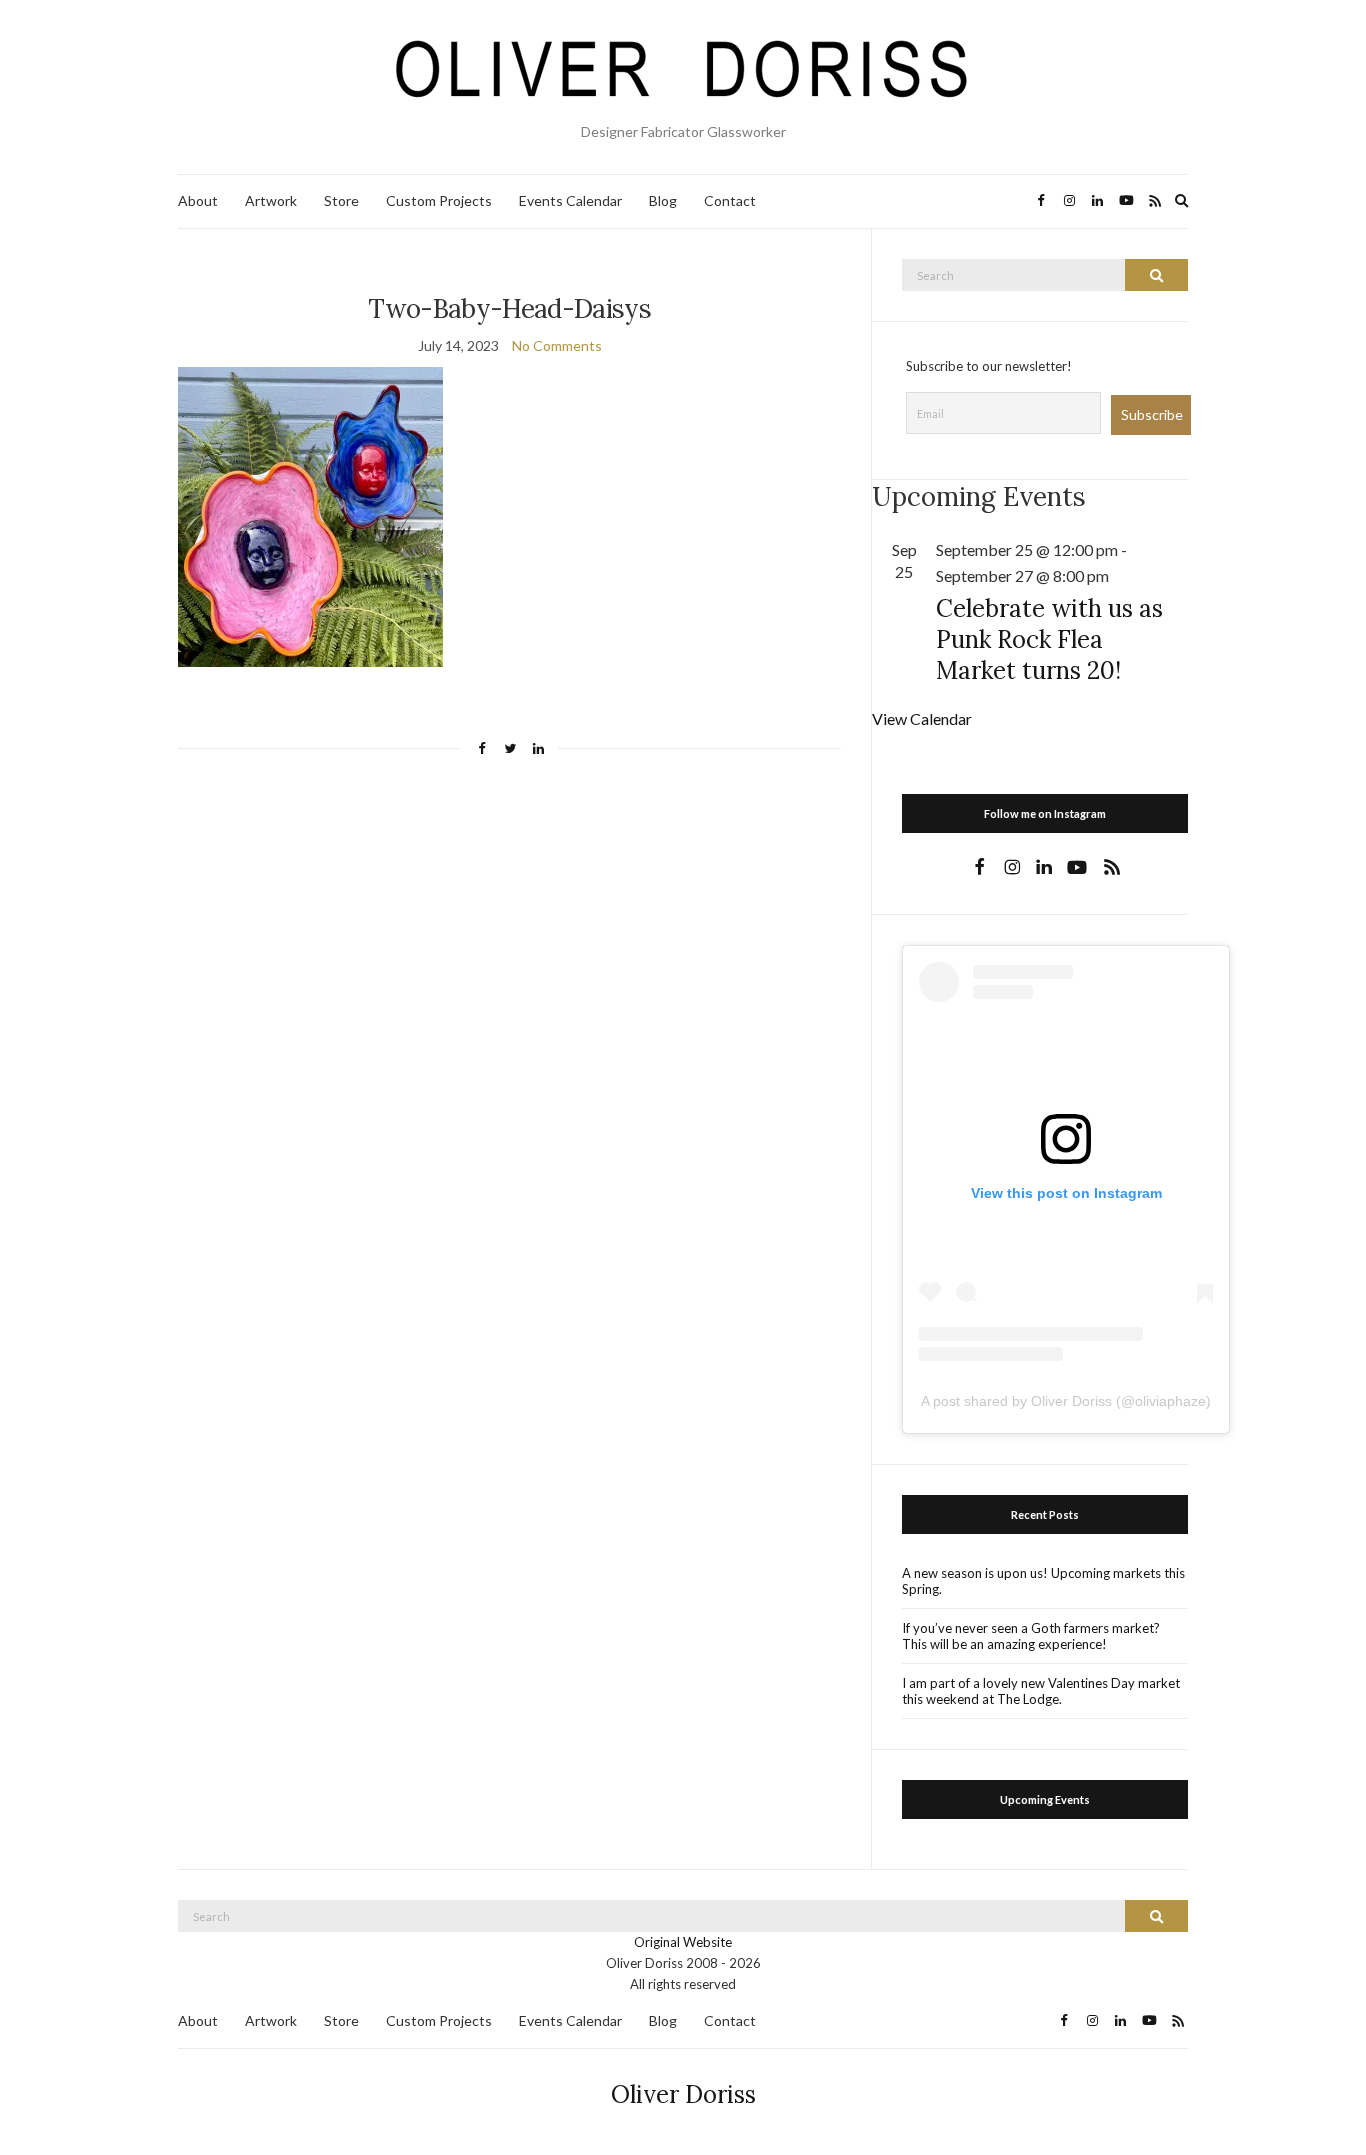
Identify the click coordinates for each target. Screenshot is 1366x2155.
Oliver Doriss (683, 2094)
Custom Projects (439, 200)
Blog (663, 200)
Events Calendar (570, 200)
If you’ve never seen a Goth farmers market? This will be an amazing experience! (1031, 1636)
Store (341, 200)
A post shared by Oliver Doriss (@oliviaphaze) (1066, 1401)
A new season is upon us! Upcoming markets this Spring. (1043, 1581)
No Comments (557, 345)
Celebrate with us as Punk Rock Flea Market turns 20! (1049, 639)
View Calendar (922, 718)
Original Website (683, 1942)
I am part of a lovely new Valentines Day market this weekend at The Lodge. (1041, 1691)
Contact (730, 200)
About (198, 200)
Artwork (271, 200)
